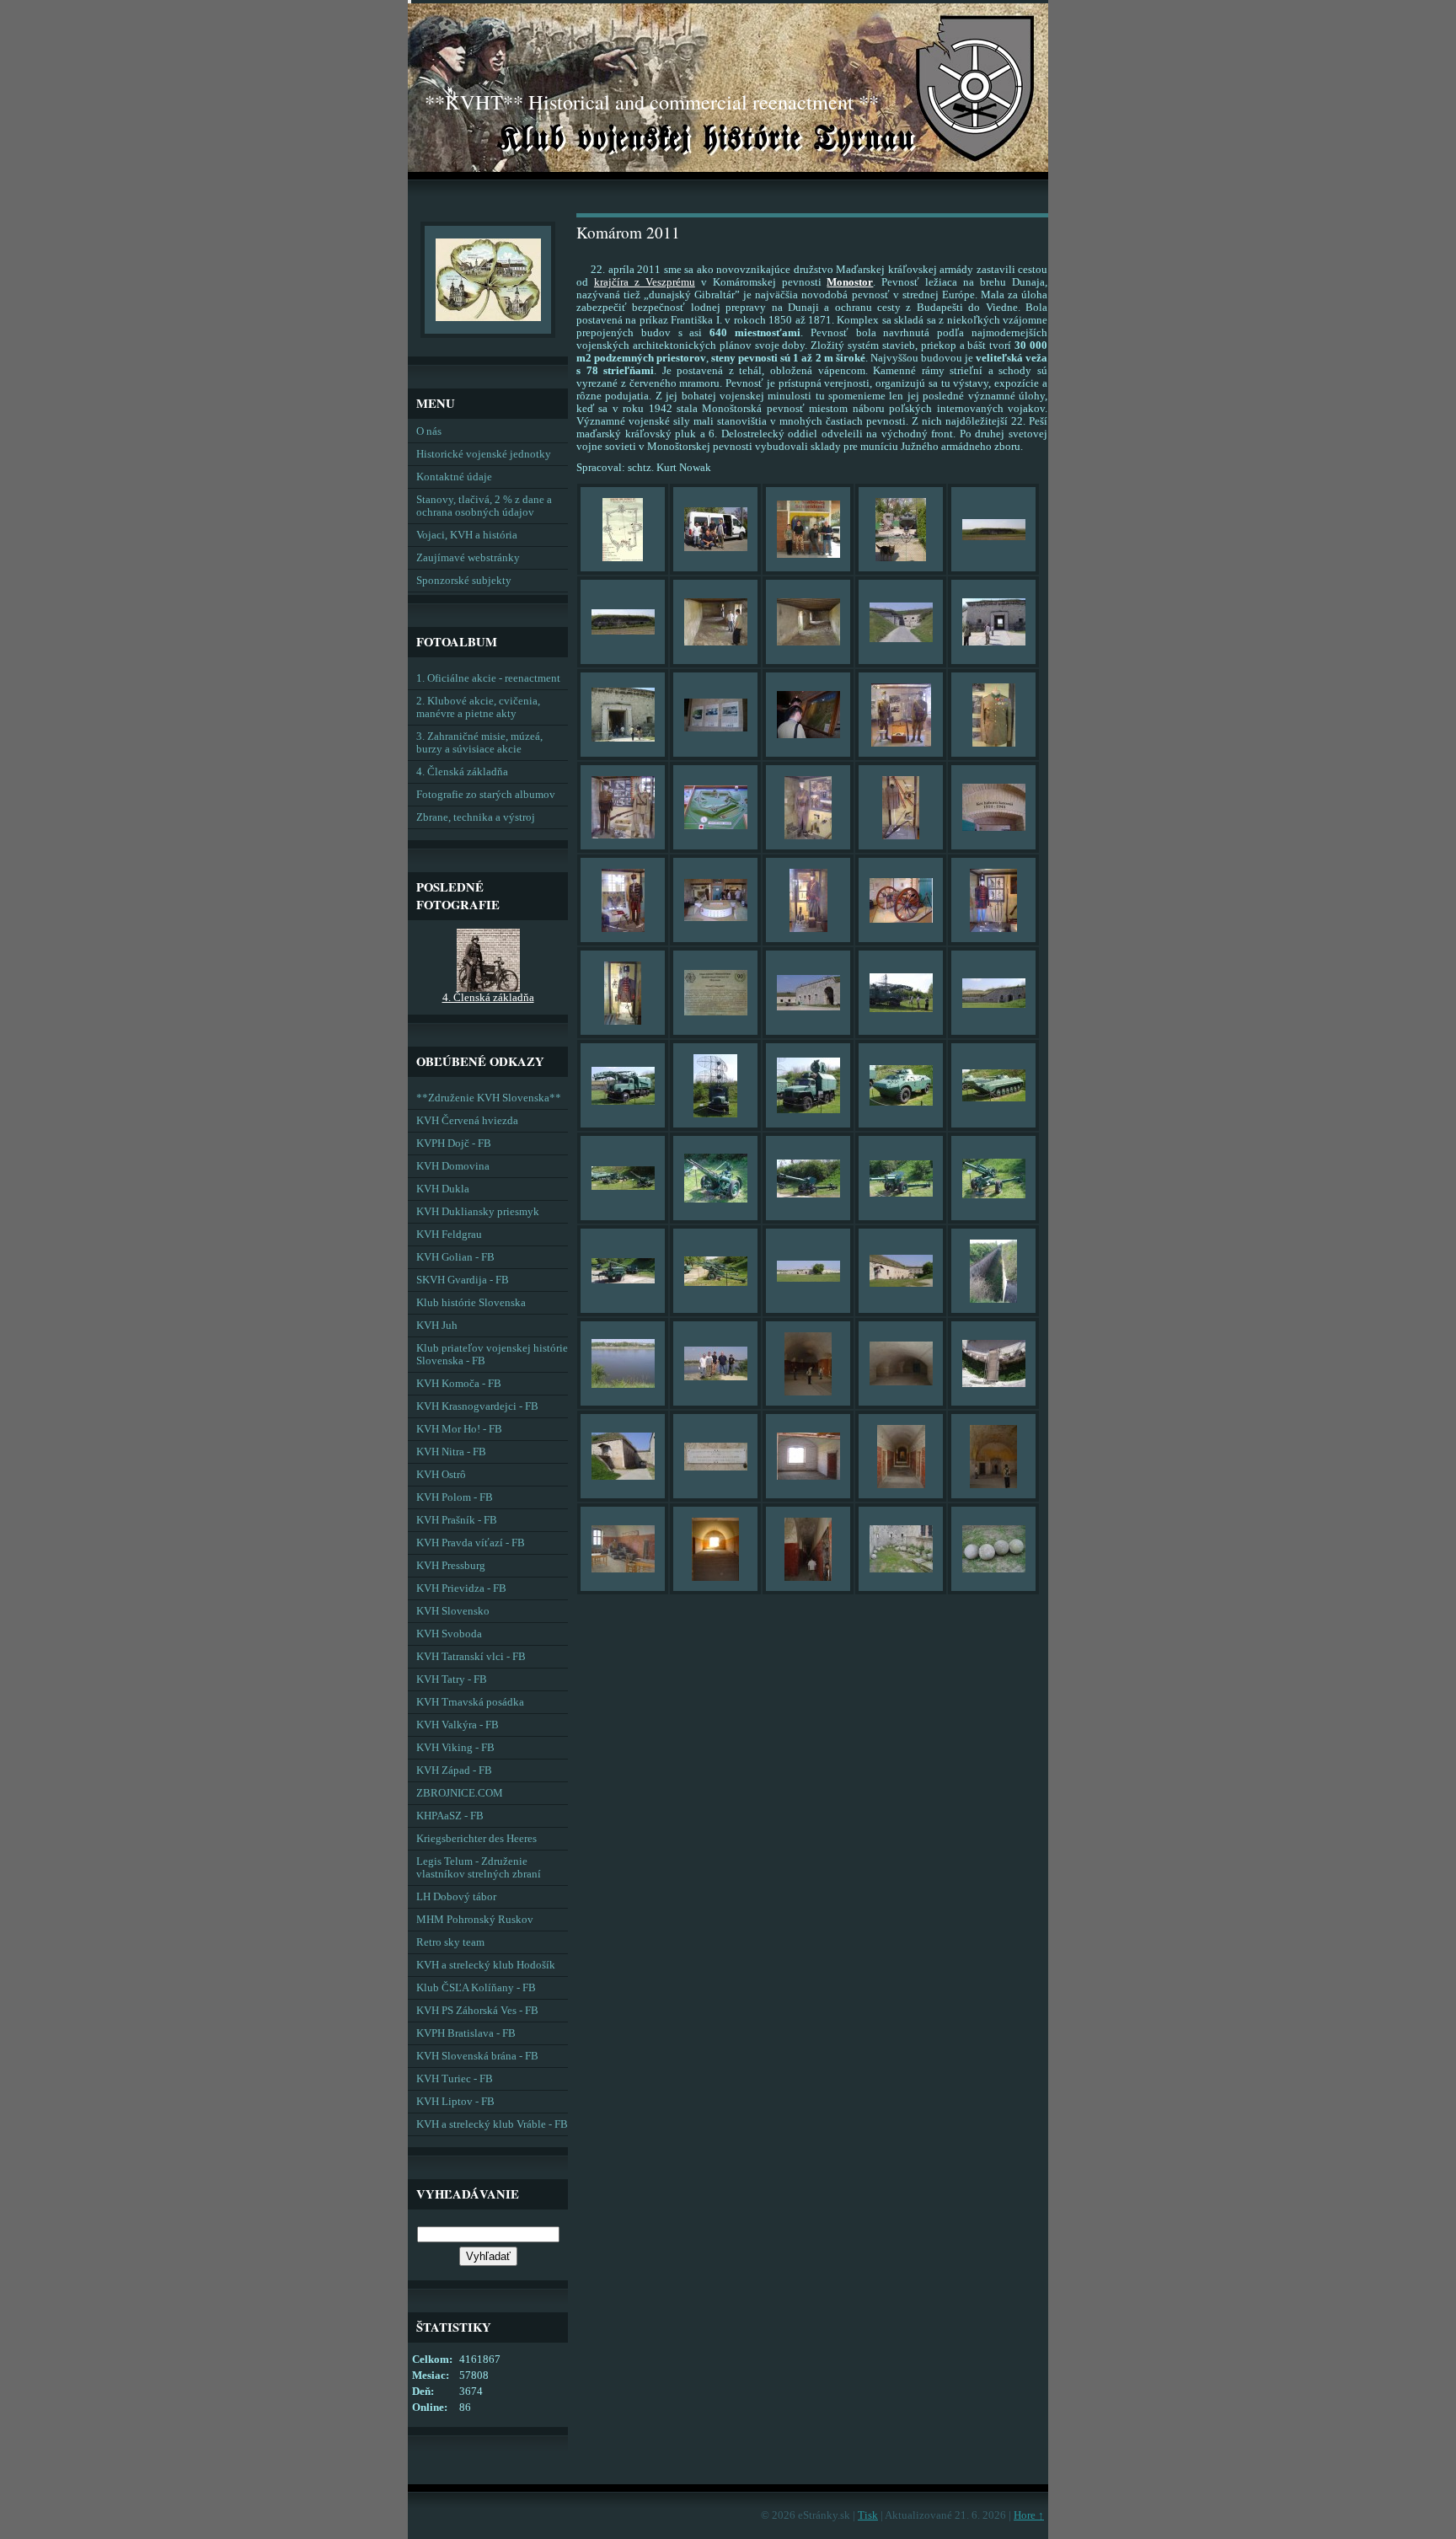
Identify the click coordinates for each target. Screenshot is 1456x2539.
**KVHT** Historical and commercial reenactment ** (652, 102)
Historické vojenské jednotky (484, 454)
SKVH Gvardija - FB (463, 1280)
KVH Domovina (453, 1166)
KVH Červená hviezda (467, 1121)
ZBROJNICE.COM (460, 1793)
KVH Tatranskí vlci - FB (471, 1657)
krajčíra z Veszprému (645, 282)
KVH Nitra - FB (451, 1452)
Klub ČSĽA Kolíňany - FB (476, 1988)
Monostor (850, 282)
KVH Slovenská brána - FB (477, 2056)
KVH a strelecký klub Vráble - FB (492, 2124)
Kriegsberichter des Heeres (476, 1839)
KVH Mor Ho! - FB (459, 1429)
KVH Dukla (443, 1189)
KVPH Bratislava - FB (466, 2033)
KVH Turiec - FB (455, 2079)
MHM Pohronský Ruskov (475, 1920)
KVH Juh (437, 1326)
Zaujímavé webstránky (468, 558)
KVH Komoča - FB (459, 1384)
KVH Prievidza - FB (461, 1588)
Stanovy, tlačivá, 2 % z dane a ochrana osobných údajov (484, 506)
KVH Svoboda (449, 1634)
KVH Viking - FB (455, 1748)
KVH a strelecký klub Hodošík (486, 1965)
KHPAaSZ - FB (450, 1816)
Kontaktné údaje (454, 477)
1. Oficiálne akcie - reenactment (488, 678)
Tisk (868, 2515)
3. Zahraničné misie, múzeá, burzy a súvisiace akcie (479, 743)
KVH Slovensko (453, 1611)
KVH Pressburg (451, 1566)
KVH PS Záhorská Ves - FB (477, 2011)
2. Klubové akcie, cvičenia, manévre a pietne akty (478, 707)
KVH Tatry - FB (452, 1679)
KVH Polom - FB (455, 1497)
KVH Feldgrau (449, 1235)
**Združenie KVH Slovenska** (489, 1098)
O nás (429, 431)
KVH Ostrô (441, 1475)
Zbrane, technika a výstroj (476, 817)
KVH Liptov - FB (455, 2102)
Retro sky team (450, 1942)
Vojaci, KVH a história (467, 535)
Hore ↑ (1029, 2515)
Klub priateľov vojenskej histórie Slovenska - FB (492, 1355)
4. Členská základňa (462, 772)
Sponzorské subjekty (464, 581)
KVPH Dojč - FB (454, 1144)
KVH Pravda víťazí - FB (471, 1543)
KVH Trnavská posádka (470, 1702)
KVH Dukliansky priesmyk (478, 1212)
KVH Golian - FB (455, 1257)
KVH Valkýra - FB (458, 1725)
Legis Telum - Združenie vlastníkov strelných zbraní (479, 1868)
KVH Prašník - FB (457, 1520)
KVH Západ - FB (454, 1770)
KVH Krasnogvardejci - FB (477, 1406)
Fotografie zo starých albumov (486, 795)
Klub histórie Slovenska (471, 1303)
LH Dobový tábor (456, 1897)
